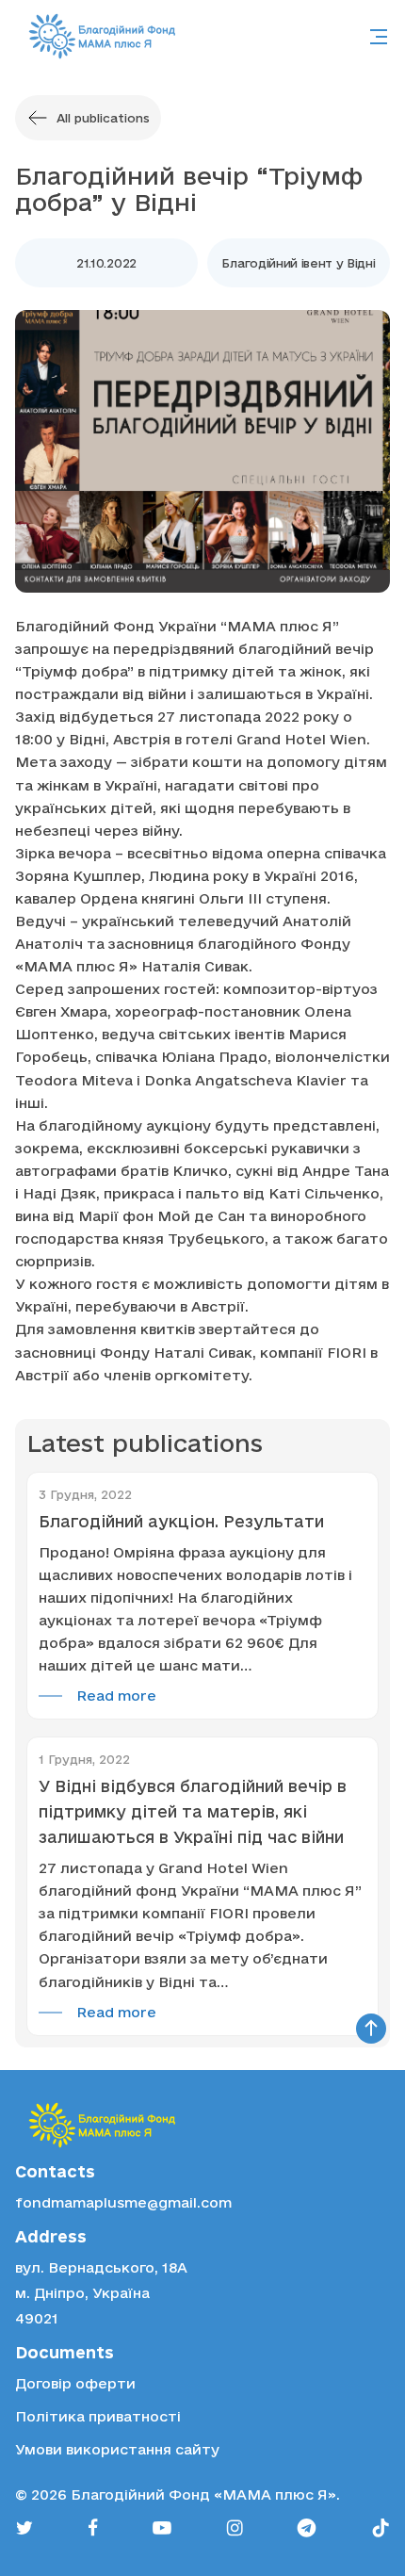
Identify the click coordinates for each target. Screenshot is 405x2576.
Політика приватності (98, 2416)
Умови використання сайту (117, 2449)
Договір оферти (75, 2383)
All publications (103, 118)
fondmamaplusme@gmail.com (123, 2202)
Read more (116, 1696)
